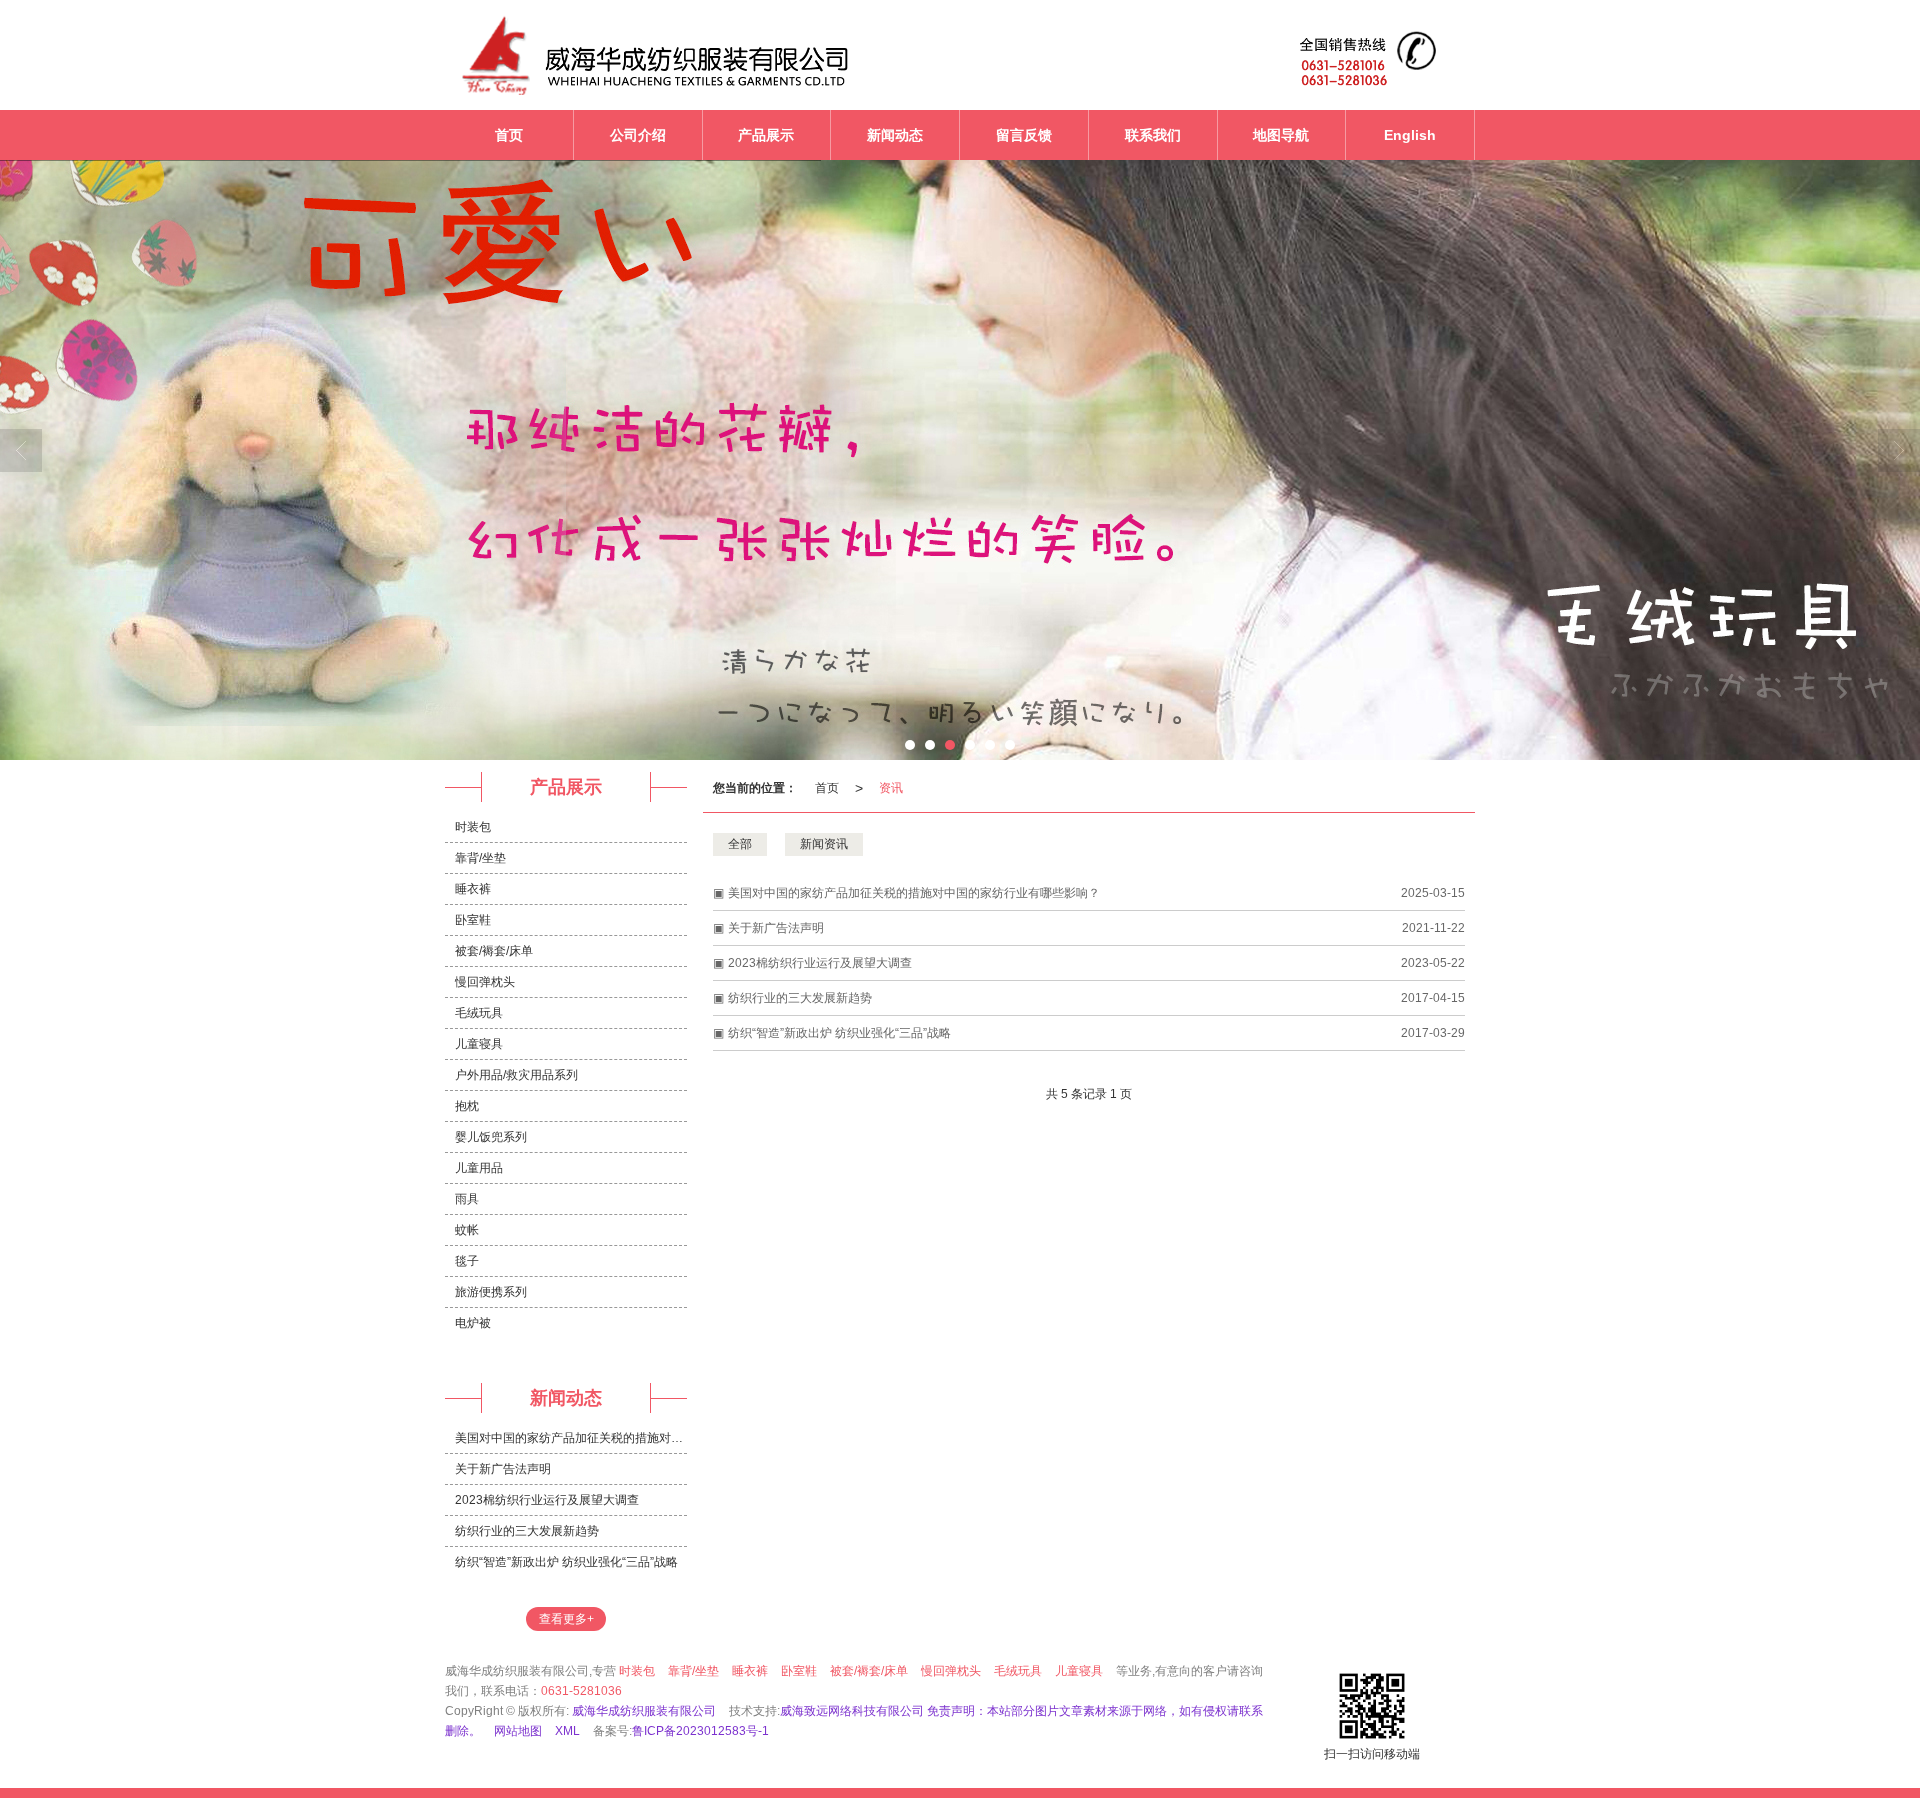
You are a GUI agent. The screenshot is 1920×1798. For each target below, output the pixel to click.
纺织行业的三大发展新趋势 (800, 998)
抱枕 (467, 1106)
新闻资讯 (824, 844)
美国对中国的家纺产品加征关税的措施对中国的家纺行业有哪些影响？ (914, 893)
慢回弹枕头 (485, 982)
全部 (740, 844)
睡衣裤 (473, 889)
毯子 (467, 1261)
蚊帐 (467, 1230)
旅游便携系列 (491, 1292)
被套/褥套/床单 (494, 951)
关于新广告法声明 (776, 928)
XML (567, 1731)
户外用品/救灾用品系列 (516, 1075)
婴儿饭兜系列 (491, 1137)
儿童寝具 (479, 1044)
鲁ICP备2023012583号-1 (700, 1731)
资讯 (891, 788)
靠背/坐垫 (480, 858)
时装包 (473, 827)
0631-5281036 (581, 1691)
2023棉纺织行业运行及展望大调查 (820, 963)
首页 (827, 788)
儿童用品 (479, 1168)
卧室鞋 (473, 920)
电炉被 (473, 1323)
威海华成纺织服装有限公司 (644, 1711)
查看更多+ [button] (566, 1619)
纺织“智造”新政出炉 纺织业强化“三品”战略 (839, 1033)
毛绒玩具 (479, 1013)
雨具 (467, 1199)
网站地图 (518, 1731)
